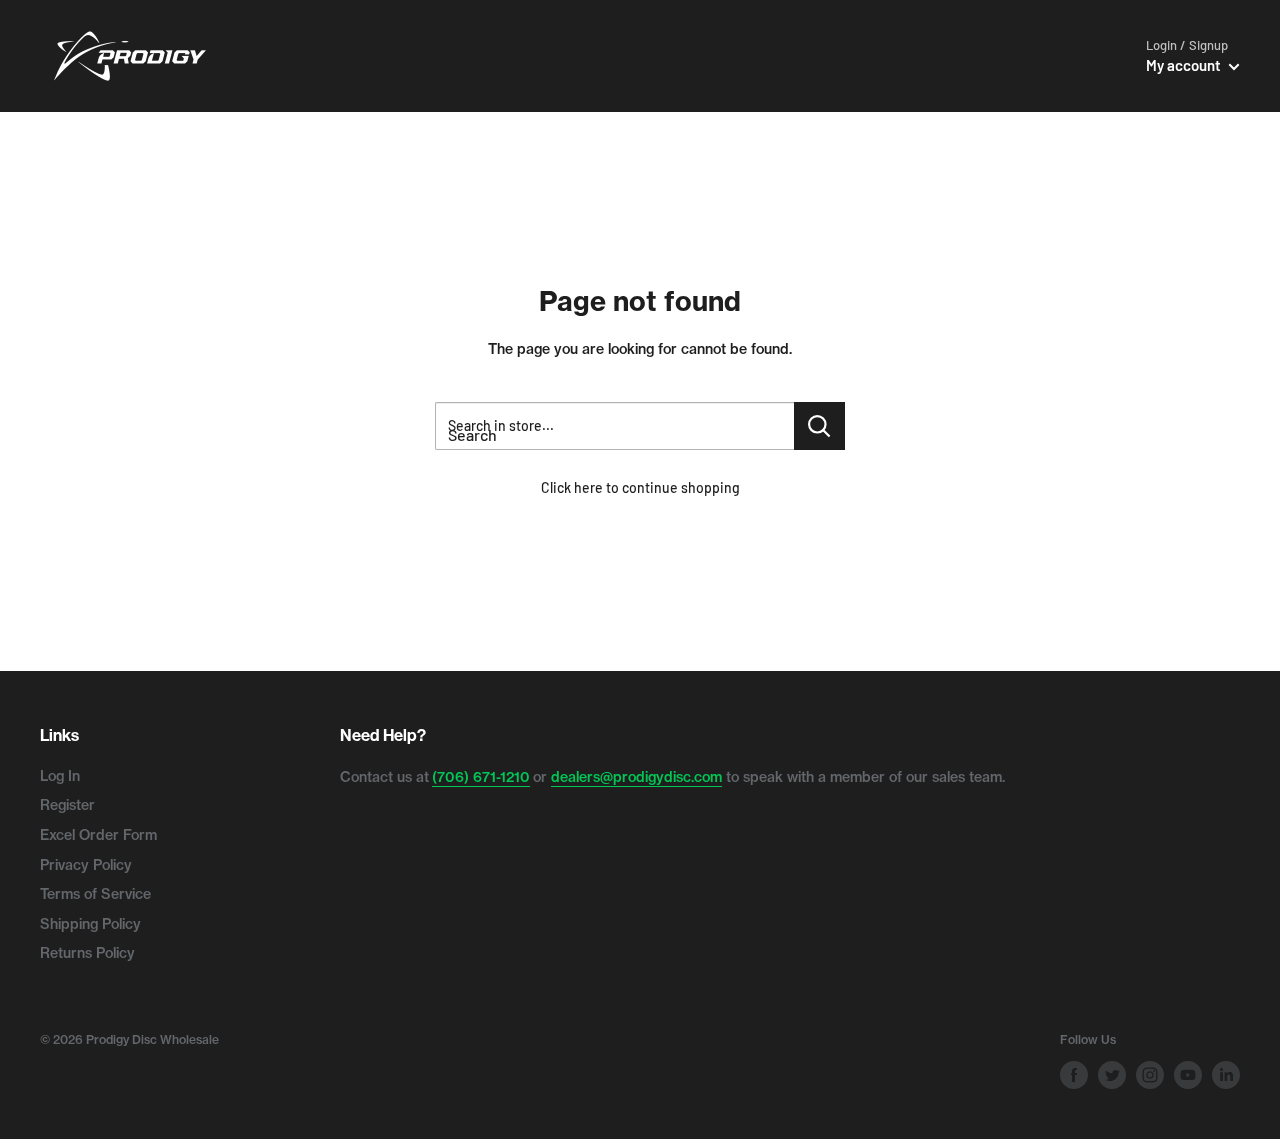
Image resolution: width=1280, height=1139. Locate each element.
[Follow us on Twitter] (1112, 1075)
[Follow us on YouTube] (1188, 1075)
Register (67, 805)
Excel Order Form (98, 835)
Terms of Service (95, 894)
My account (1185, 65)
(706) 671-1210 (481, 777)
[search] (614, 426)
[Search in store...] (819, 426)
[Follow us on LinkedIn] (1226, 1075)
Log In (60, 776)
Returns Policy (87, 953)
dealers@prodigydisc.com (636, 777)
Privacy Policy (86, 865)
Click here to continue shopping (640, 487)
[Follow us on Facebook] (1074, 1075)
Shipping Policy (90, 924)
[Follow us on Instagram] (1150, 1075)
